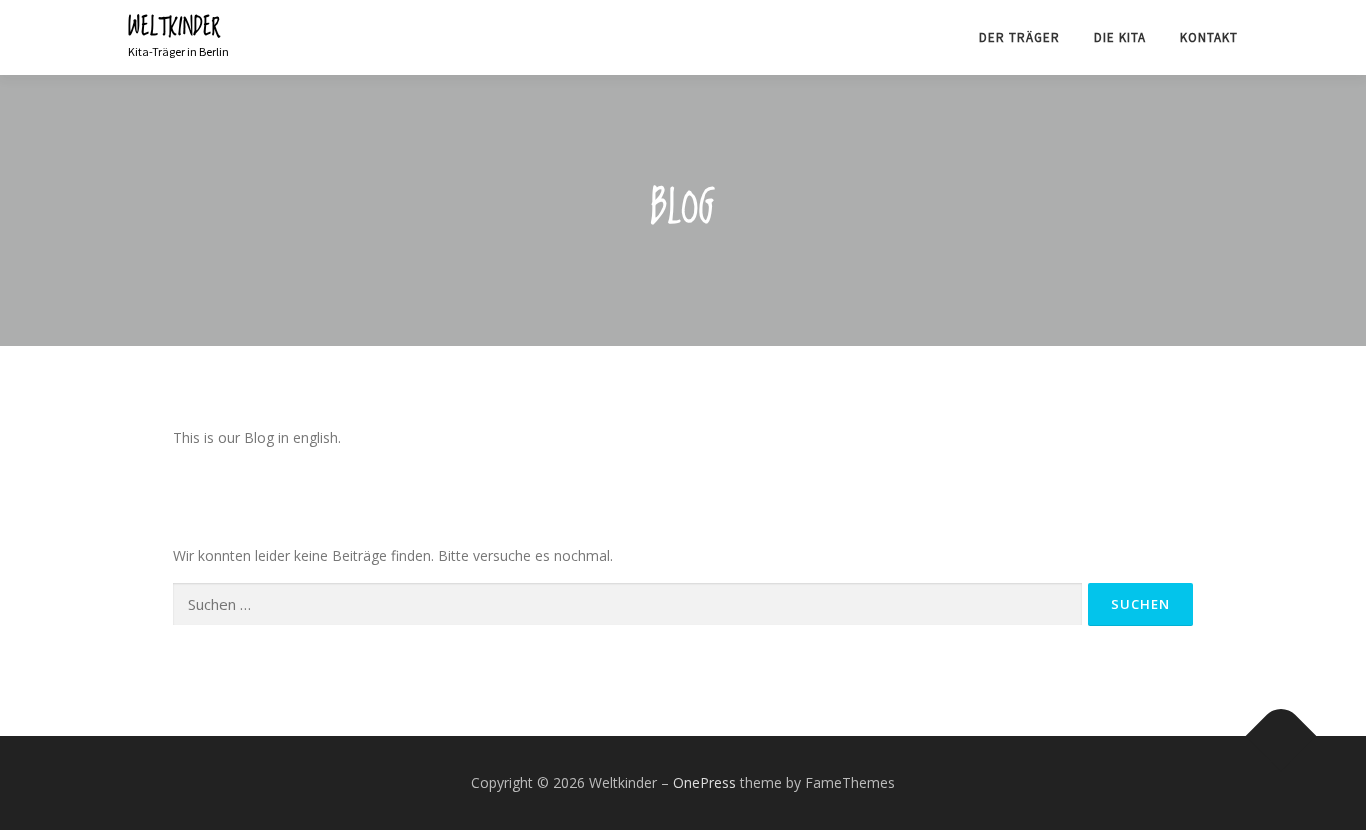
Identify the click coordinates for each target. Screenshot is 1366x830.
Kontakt (1209, 37)
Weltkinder (174, 28)
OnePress (704, 782)
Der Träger (1019, 37)
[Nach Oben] (1281, 736)
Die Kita (1120, 37)
